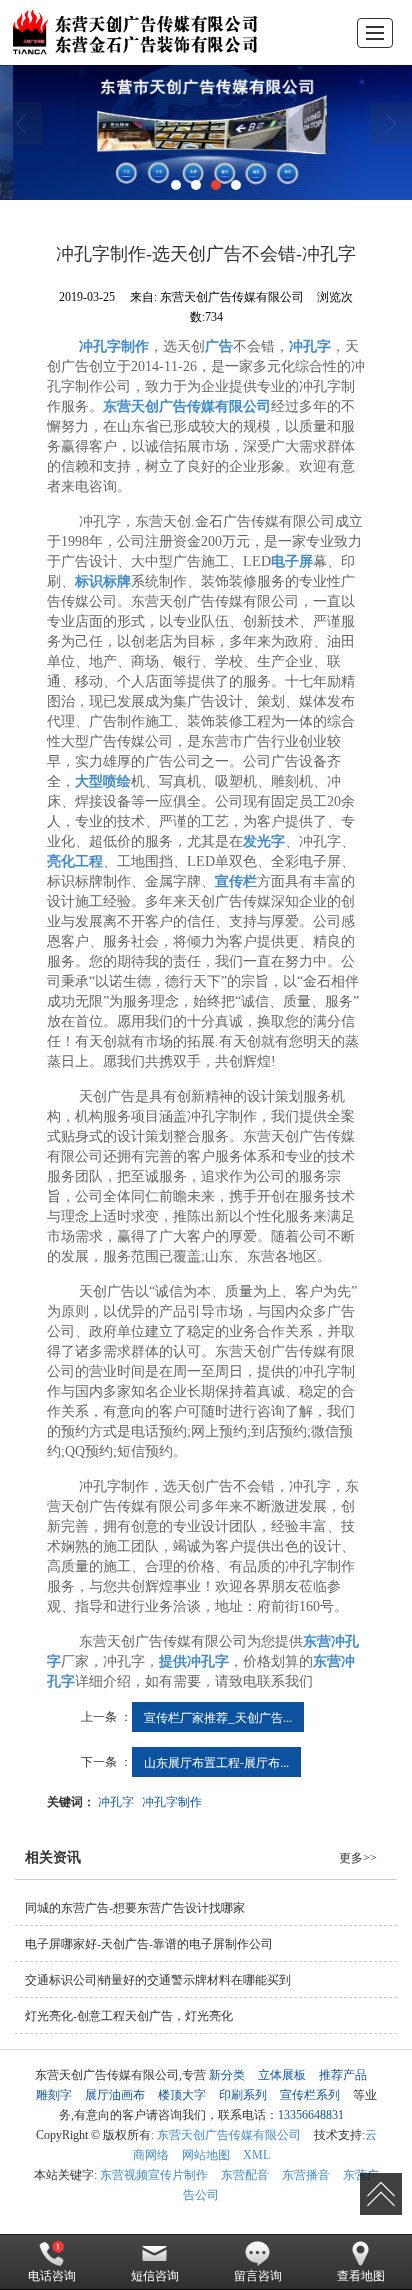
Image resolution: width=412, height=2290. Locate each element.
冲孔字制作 (172, 1800)
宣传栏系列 (310, 2095)
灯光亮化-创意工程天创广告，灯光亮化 (129, 2016)
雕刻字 (54, 2095)
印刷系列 (243, 2095)
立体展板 (282, 2075)
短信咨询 (155, 2276)
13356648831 (311, 2115)
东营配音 (245, 2175)
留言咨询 (258, 2276)
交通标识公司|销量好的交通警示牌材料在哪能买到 (158, 1980)
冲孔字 (116, 1800)
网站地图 (206, 2155)
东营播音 (306, 2175)
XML (256, 2155)
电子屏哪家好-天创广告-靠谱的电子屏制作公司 (149, 1944)
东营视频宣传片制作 (154, 2175)
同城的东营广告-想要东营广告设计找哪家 (135, 1908)
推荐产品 (343, 2075)
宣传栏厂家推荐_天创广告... (218, 1716)
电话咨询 (52, 2276)
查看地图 (361, 2276)
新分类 (227, 2075)
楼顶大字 (182, 2095)
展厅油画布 (115, 2095)
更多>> (358, 1858)
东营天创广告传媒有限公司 (229, 2135)
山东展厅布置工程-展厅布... (216, 1761)
